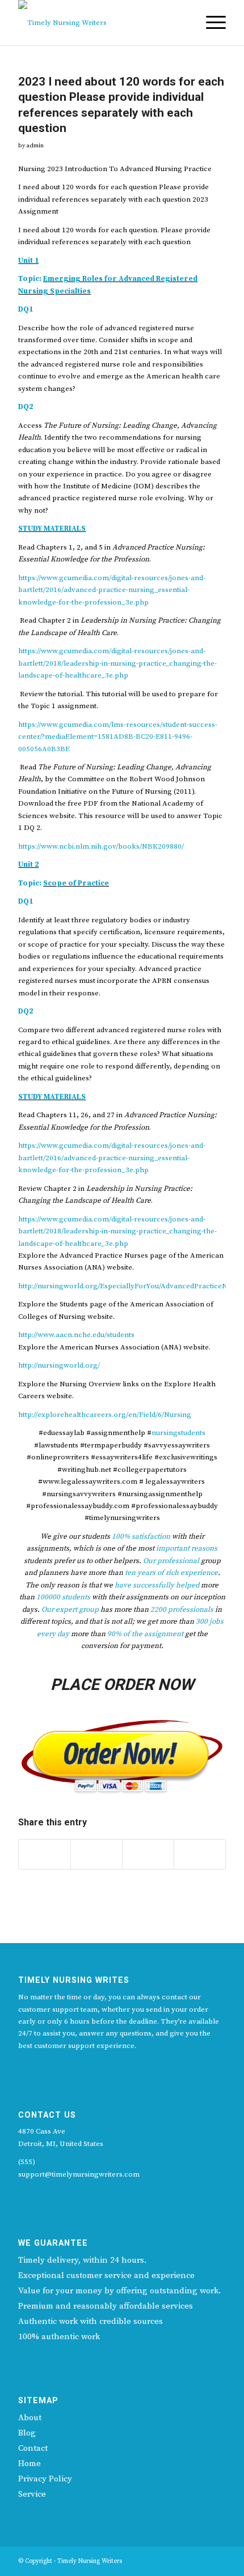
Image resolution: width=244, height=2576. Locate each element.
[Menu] (210, 23)
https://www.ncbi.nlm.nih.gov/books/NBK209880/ (101, 846)
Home (30, 2464)
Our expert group (70, 1610)
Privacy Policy (45, 2479)
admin (35, 146)
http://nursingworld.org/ (59, 1365)
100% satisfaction (141, 1536)
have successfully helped (157, 1585)
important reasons (187, 1548)
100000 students (63, 1597)
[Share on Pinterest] (96, 1854)
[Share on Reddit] (148, 1854)
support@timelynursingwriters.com (79, 2174)
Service (32, 2494)
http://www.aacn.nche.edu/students (76, 1335)
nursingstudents (178, 1433)
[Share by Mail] (200, 1854)
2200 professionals (182, 1610)
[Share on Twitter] (45, 1854)
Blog (27, 2433)
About (30, 2418)
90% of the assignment (145, 1634)
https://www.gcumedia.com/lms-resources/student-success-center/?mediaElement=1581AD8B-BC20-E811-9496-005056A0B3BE (118, 737)
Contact (33, 2448)
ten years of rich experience (171, 1573)
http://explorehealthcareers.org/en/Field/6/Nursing (105, 1415)
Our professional (171, 1561)
